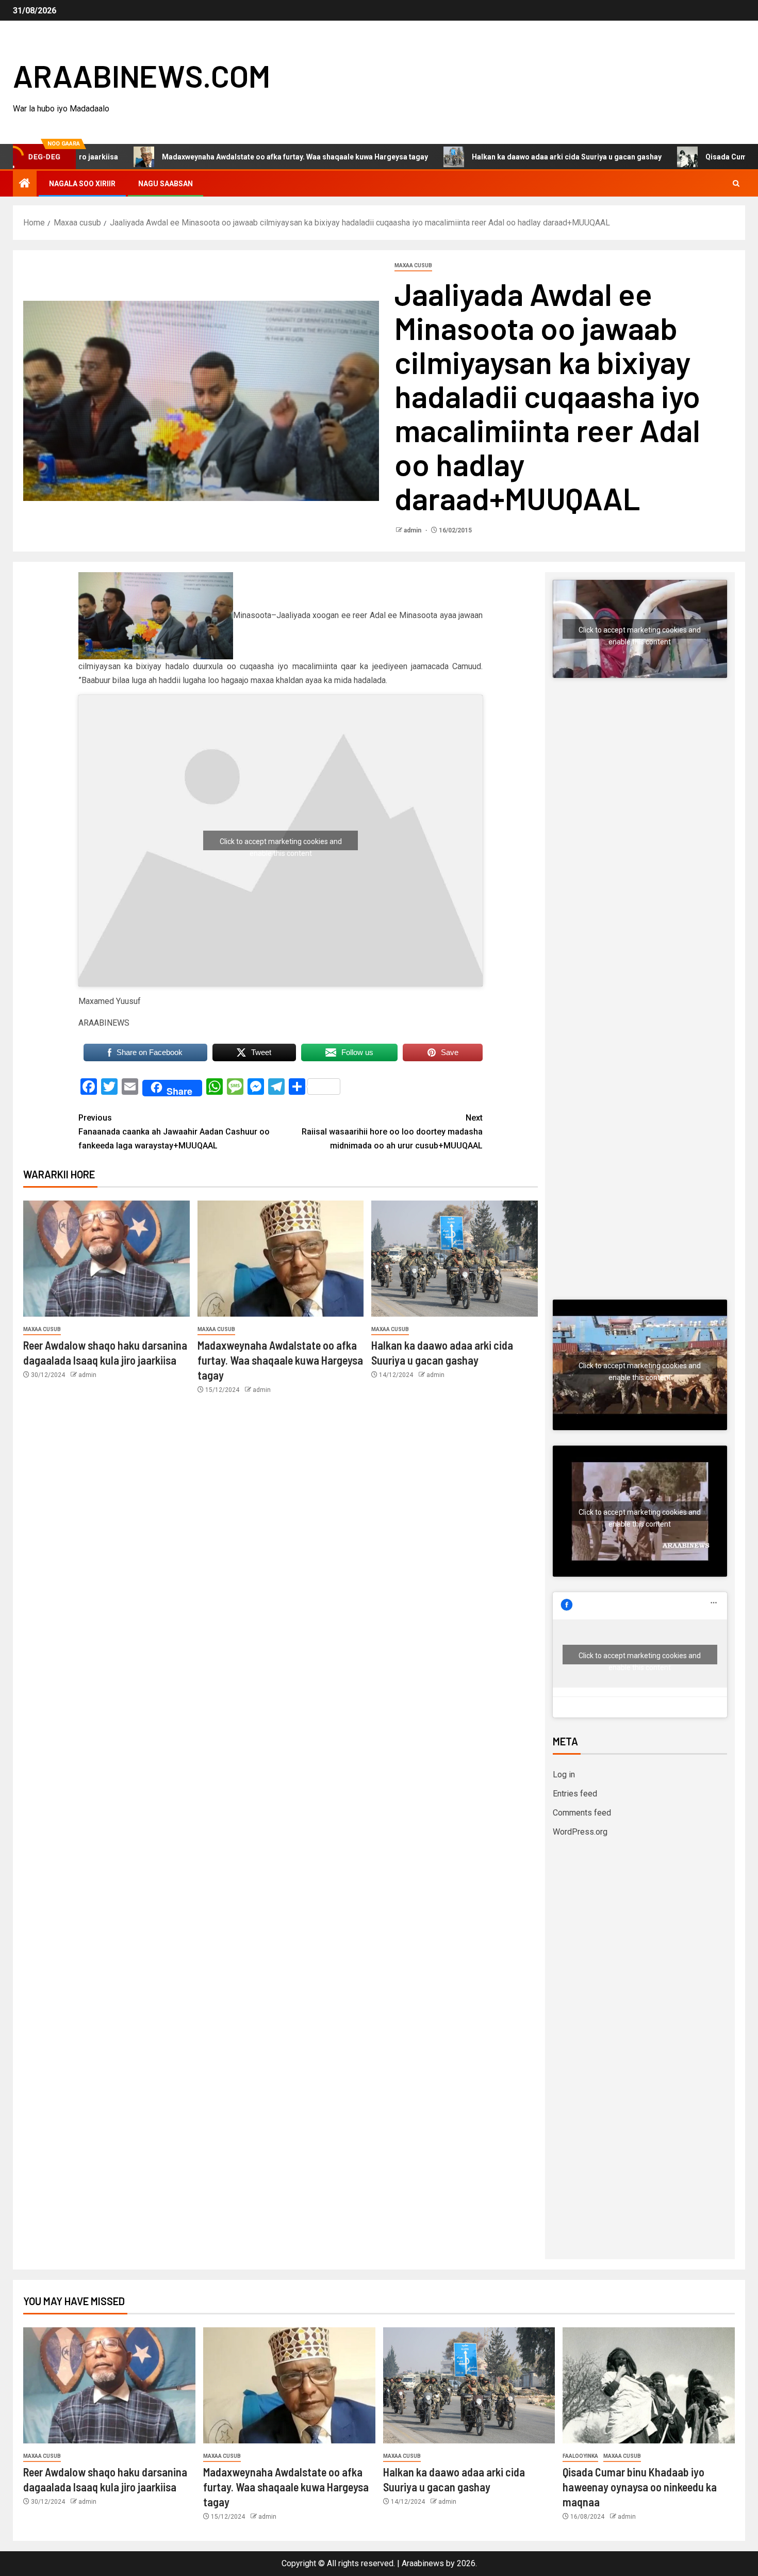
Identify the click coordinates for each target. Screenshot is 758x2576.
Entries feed (575, 1794)
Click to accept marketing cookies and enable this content (281, 844)
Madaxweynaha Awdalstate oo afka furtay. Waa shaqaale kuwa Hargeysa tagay (212, 157)
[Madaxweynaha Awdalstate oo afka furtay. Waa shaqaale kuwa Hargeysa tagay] (281, 1259)
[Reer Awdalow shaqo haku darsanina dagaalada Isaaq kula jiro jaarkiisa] (106, 1259)
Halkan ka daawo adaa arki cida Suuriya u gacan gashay (484, 157)
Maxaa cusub (413, 265)
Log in (564, 1775)
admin (413, 530)
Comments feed (582, 1813)
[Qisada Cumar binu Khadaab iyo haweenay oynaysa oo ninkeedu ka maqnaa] (649, 2385)
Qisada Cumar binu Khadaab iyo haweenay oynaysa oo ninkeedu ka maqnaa (640, 2487)
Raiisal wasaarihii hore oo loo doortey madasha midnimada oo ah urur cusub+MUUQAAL (392, 1132)
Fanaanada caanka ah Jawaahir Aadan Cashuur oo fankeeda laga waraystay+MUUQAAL (174, 1132)
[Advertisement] (640, 793)
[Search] (736, 184)
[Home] (25, 184)
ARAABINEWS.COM (142, 75)
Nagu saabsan (166, 184)
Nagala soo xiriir (82, 184)
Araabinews (423, 2563)
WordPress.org (580, 1832)
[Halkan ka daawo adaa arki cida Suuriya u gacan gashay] (455, 1259)
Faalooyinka (580, 2456)
